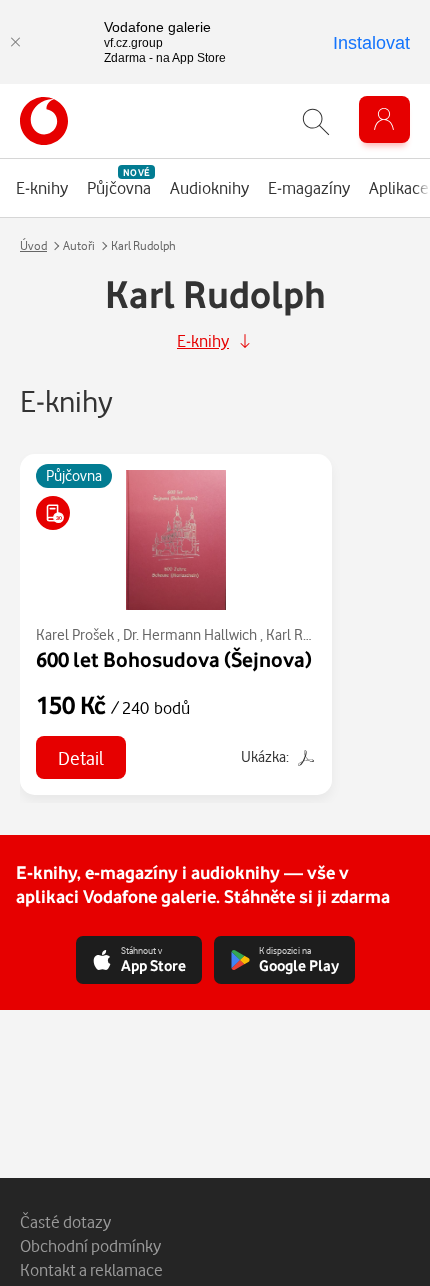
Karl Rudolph (306, 634)
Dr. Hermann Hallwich (190, 634)
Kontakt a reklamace (91, 1269)
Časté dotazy (65, 1221)
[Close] (15, 42)
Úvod (33, 245)
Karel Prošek (75, 634)
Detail (81, 757)
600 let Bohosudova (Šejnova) (174, 659)
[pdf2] (304, 756)
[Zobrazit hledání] (316, 121)
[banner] (44, 121)
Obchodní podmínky (90, 1245)
